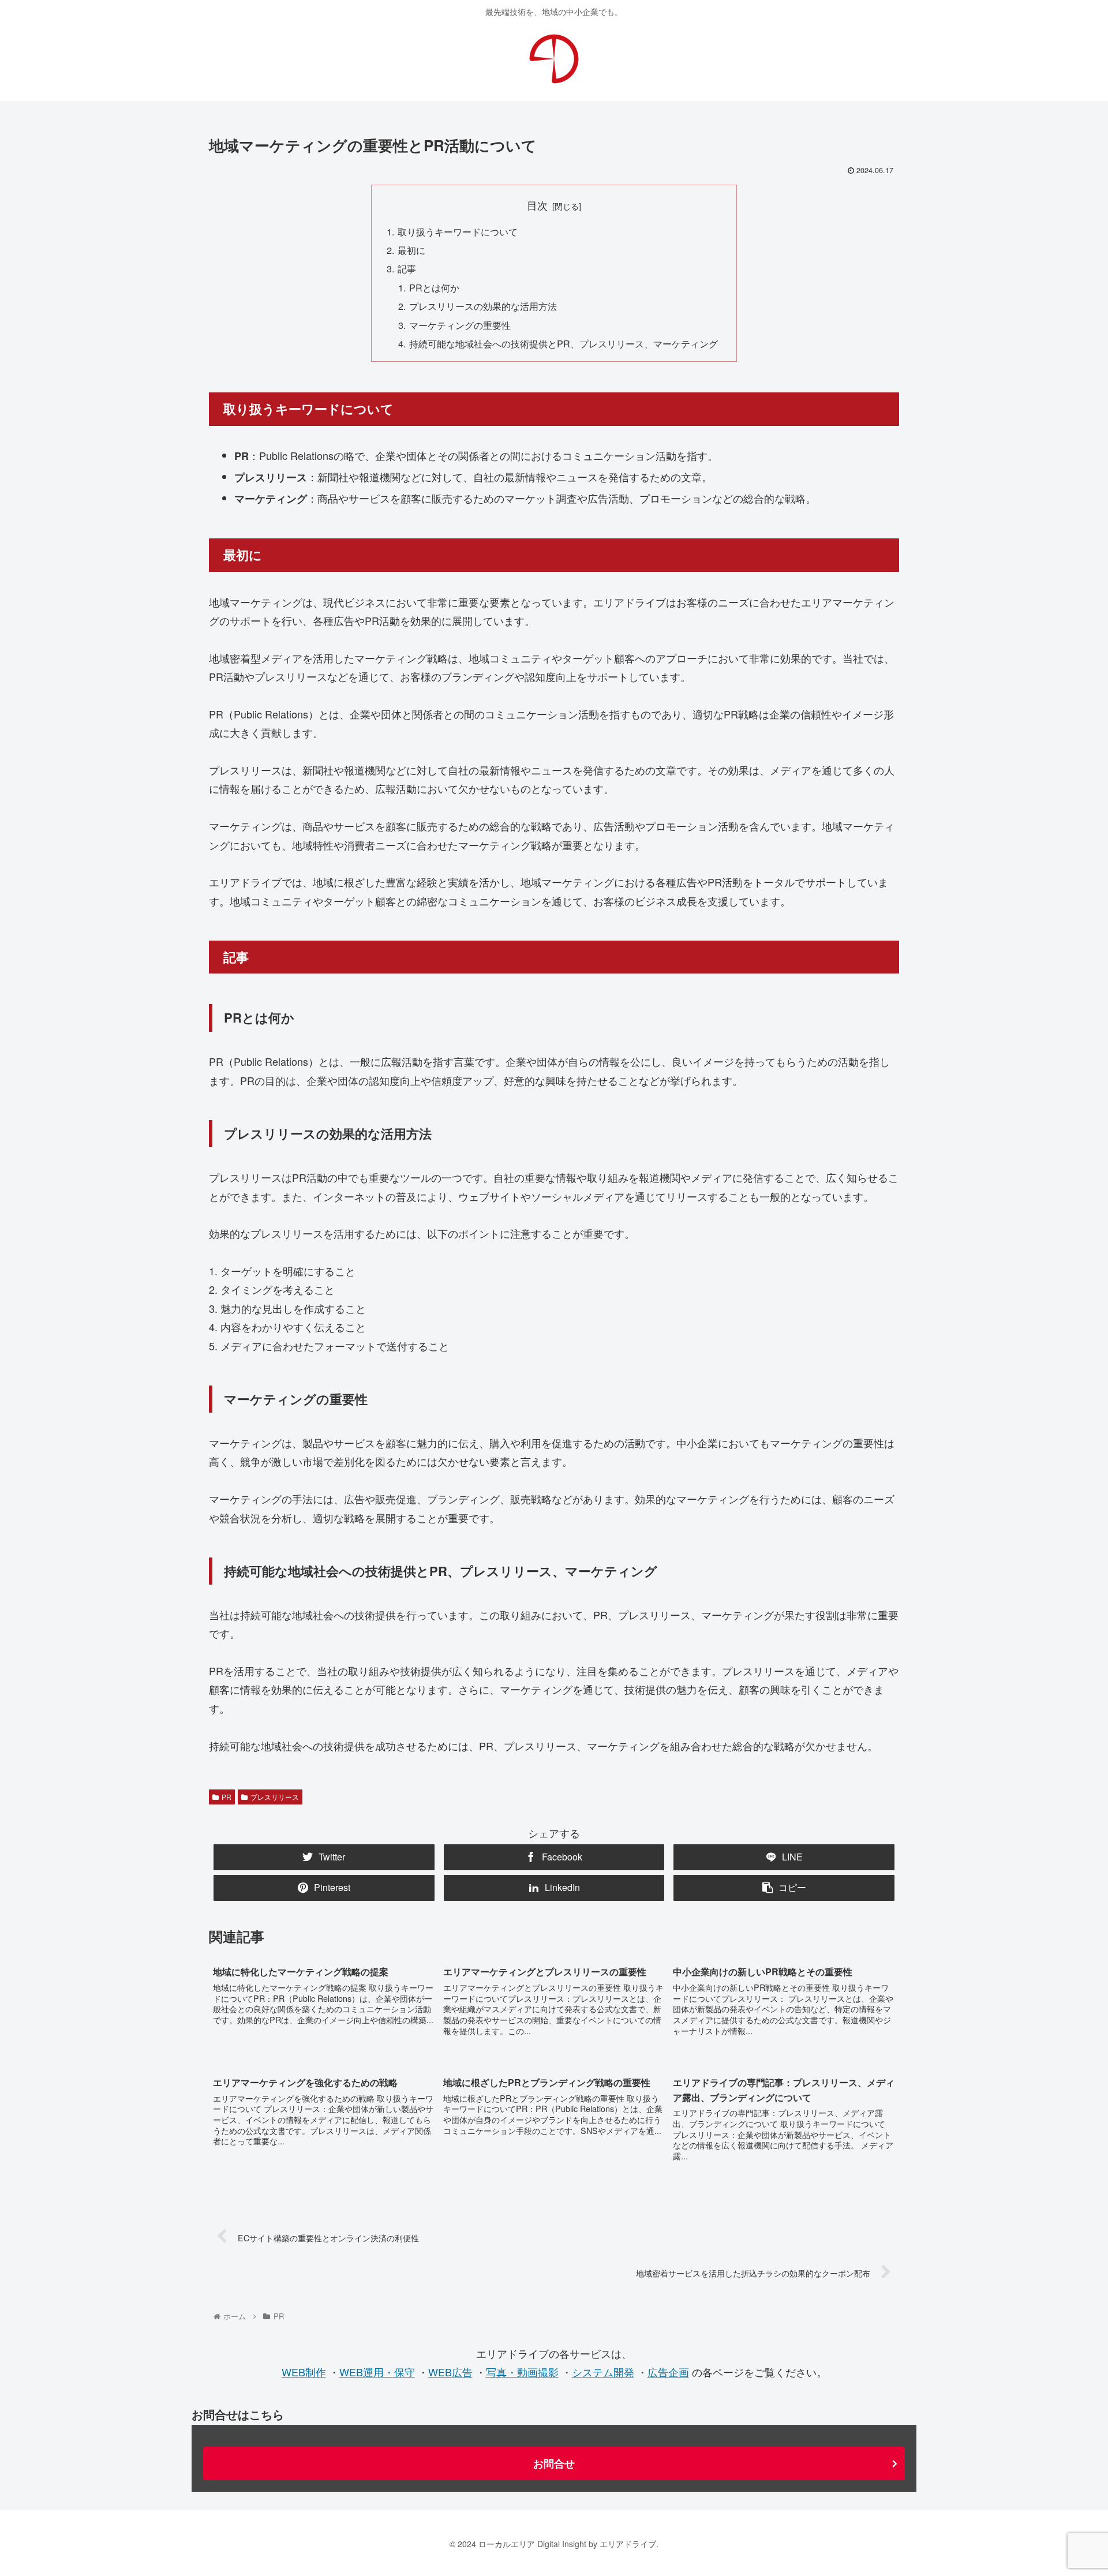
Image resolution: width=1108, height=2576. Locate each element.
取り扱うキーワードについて (458, 231)
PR (227, 1797)
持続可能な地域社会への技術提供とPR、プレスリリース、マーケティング (564, 343)
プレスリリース (275, 1797)
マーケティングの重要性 (460, 325)
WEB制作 (304, 2372)
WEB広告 (450, 2372)
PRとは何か (434, 287)
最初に (411, 250)
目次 (537, 205)
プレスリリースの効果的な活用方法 (483, 306)
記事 (407, 268)
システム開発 (603, 2372)
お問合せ (554, 2463)
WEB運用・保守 (377, 2372)
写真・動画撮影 (522, 2372)
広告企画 (668, 2372)
